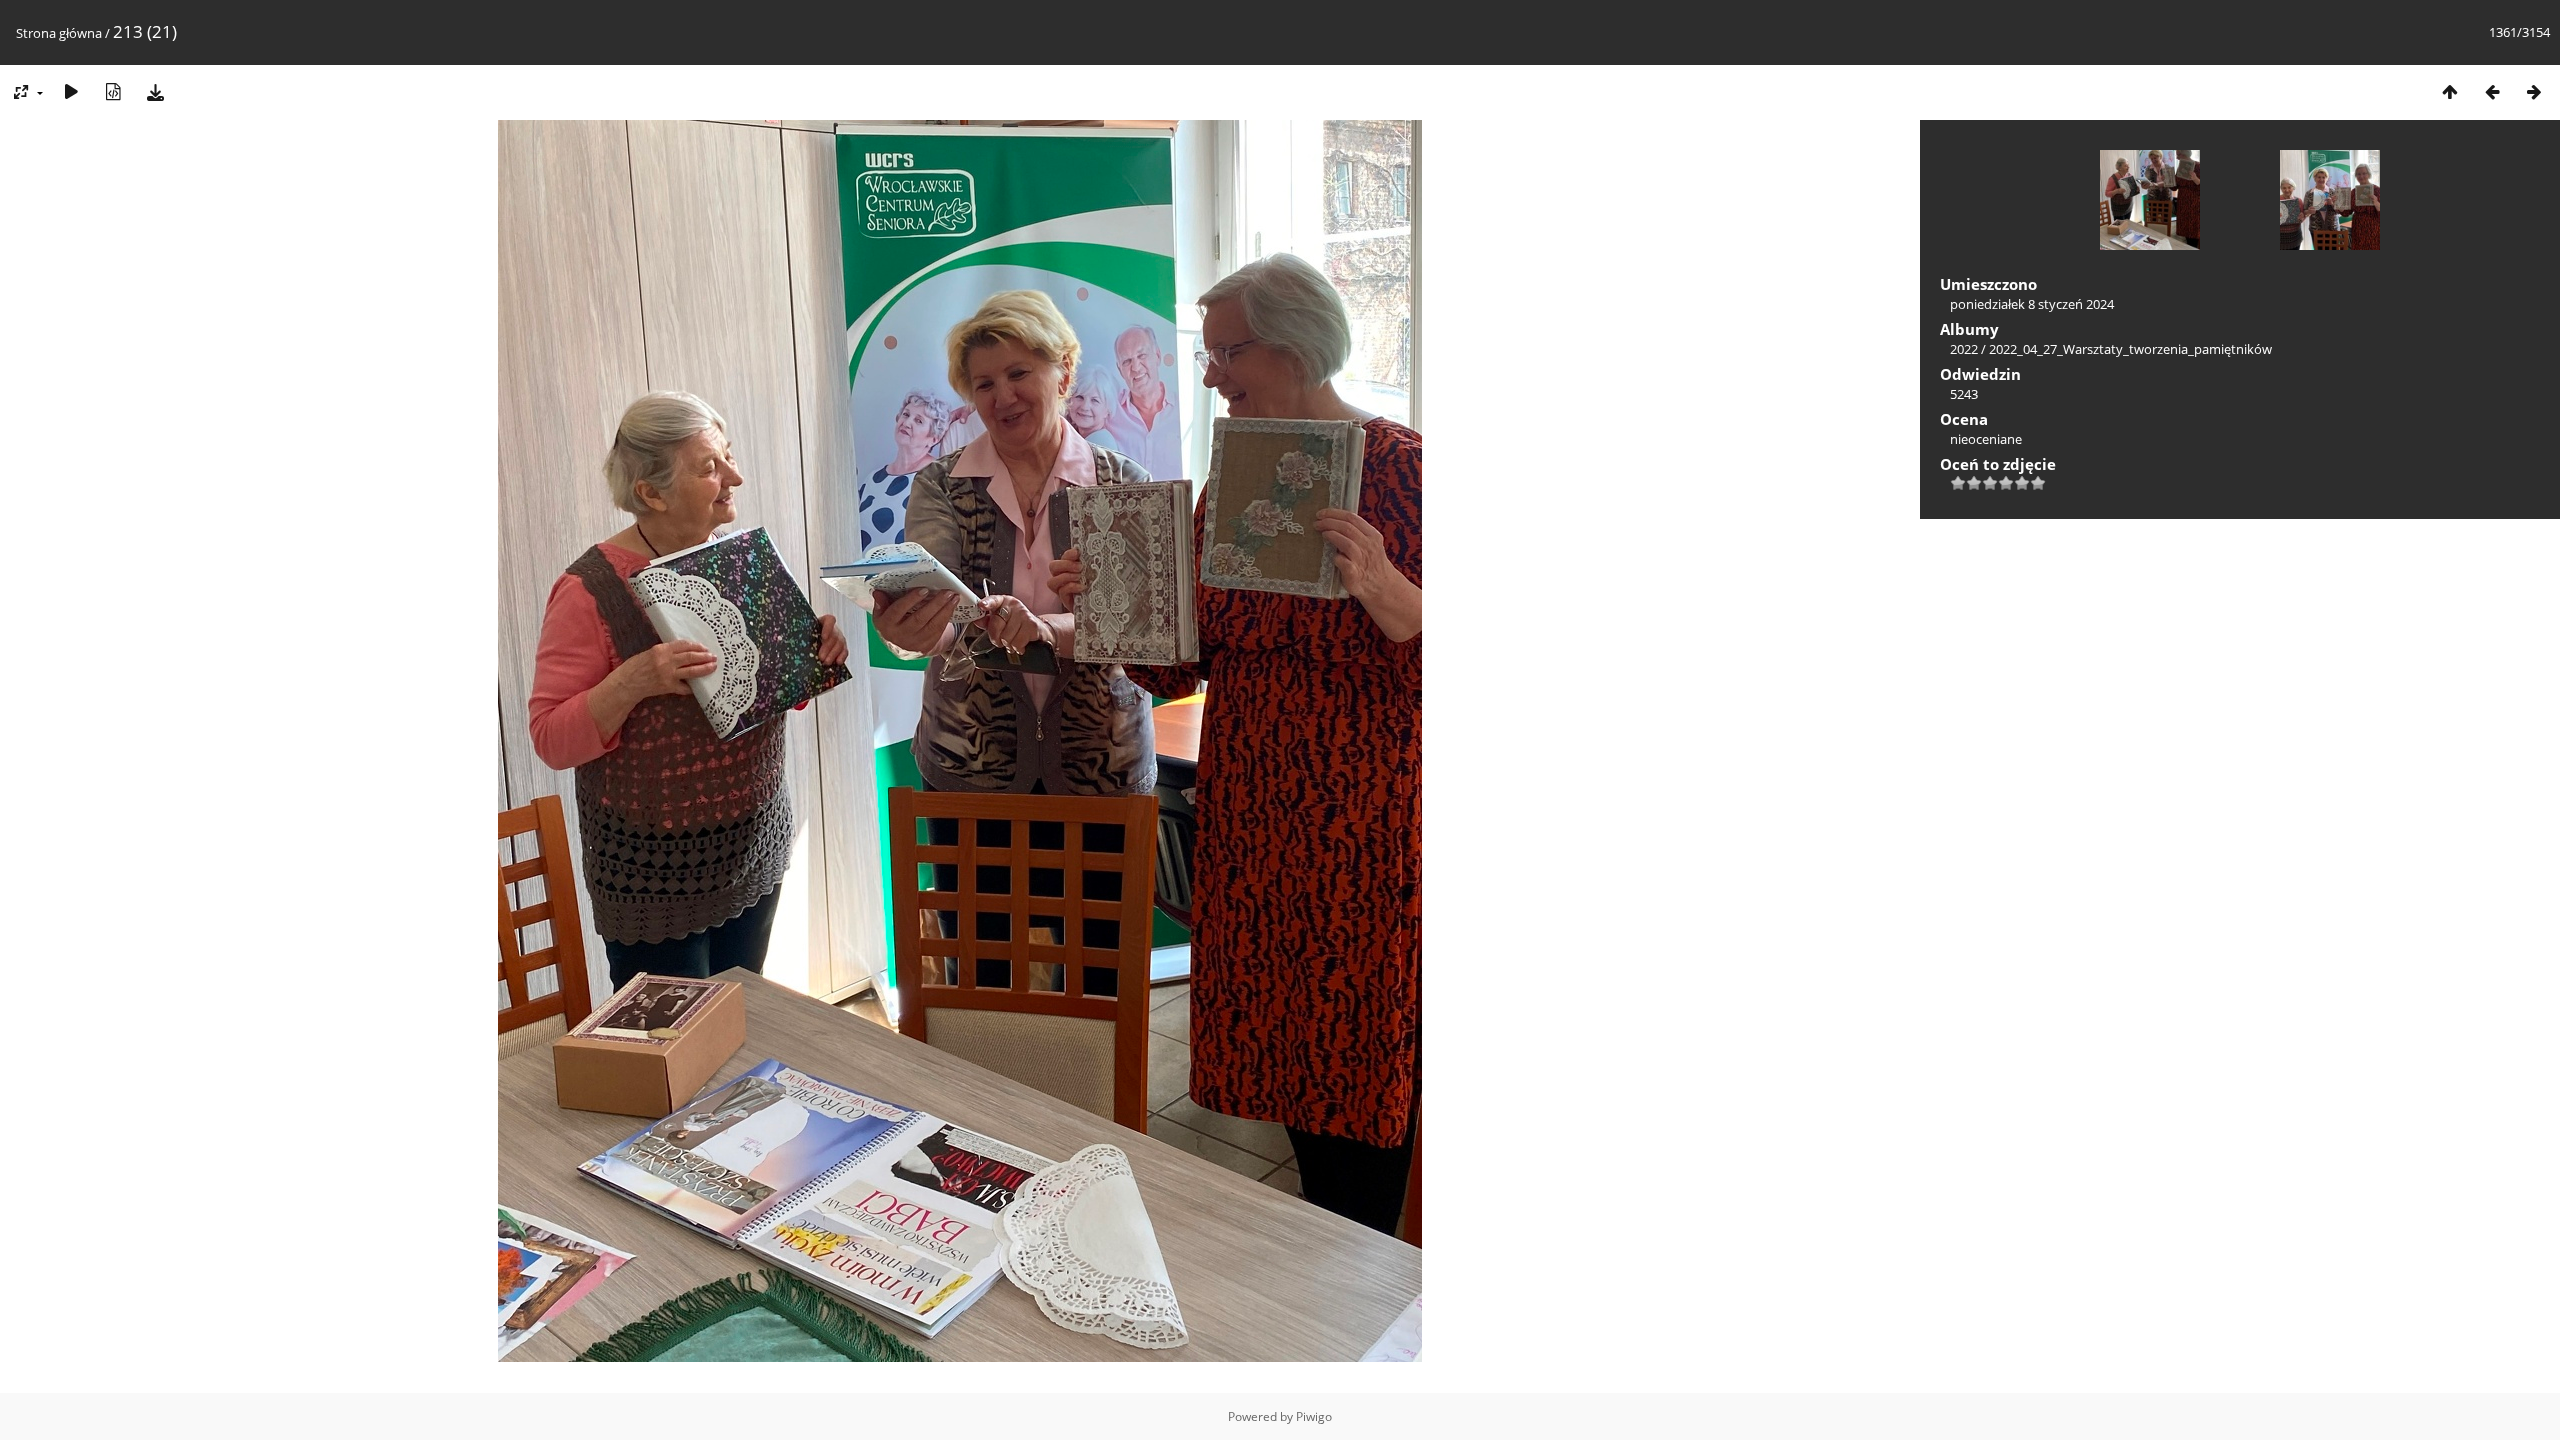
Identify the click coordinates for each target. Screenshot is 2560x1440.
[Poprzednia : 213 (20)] (2492, 91)
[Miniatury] (2450, 91)
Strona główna (59, 33)
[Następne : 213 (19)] (2534, 91)
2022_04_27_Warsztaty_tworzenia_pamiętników (2130, 349)
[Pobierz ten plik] (155, 91)
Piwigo (1314, 1416)
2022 (1964, 349)
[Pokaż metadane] (113, 91)
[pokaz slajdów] (71, 91)
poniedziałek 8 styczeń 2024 (2032, 304)
